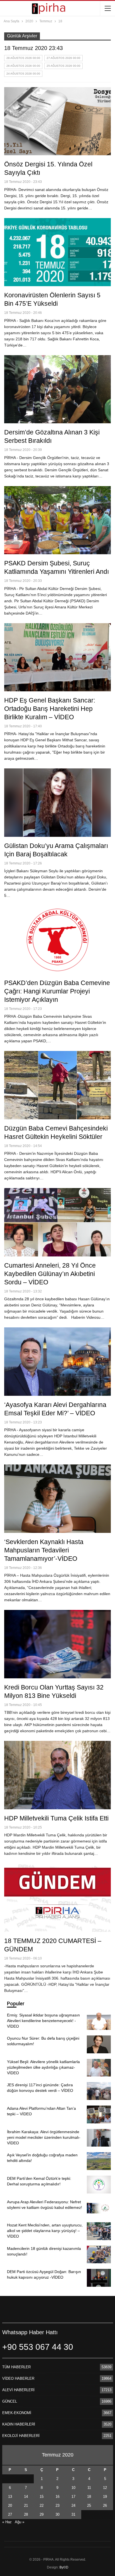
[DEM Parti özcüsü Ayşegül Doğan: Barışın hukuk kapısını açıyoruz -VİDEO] (99, 2278)
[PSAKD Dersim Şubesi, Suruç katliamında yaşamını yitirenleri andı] (57, 520)
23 (57, 2505)
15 (42, 2497)
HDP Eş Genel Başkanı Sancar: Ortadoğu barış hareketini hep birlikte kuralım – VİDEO (50, 709)
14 (26, 2497)
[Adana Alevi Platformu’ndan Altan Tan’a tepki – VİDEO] (99, 2114)
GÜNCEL (10, 2401)
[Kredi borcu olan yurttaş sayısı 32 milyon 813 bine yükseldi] (57, 1644)
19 (105, 2497)
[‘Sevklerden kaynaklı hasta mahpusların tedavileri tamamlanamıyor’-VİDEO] (57, 1499)
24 (73, 2505)
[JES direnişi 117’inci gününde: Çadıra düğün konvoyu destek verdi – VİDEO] (99, 2091)
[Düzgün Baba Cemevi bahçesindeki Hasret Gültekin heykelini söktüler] (57, 1085)
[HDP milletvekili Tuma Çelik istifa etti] (57, 1775)
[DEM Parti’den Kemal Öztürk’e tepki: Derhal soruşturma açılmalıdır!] (99, 2185)
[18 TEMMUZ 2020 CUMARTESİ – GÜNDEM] (57, 1898)
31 (73, 2514)
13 (10, 2497)
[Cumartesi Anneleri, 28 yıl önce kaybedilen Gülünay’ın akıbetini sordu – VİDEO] (57, 1222)
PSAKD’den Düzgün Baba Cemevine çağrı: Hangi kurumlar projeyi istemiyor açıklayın (57, 991)
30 (57, 2514)
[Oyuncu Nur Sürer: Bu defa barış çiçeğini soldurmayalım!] (99, 2044)
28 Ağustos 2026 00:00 (23, 58)
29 (42, 2514)
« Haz (7, 2522)
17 (73, 2497)
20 (10, 2505)
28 (26, 2514)
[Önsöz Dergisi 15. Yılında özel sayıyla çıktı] (57, 121)
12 (105, 2488)
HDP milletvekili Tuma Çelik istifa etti (56, 1818)
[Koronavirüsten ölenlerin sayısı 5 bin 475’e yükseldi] (57, 252)
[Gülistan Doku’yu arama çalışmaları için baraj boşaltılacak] (57, 802)
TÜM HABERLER (16, 2367)
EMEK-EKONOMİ (17, 2413)
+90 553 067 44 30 (38, 2347)
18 (89, 2497)
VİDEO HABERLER (18, 2378)
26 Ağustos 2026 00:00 (23, 66)
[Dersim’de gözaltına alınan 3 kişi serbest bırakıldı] (57, 389)
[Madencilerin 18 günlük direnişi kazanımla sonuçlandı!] (99, 2255)
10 (73, 2488)
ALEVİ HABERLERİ (18, 2390)
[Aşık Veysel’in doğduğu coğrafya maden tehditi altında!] (99, 2161)
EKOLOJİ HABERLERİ (21, 2436)
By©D (64, 2567)
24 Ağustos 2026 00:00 (23, 74)
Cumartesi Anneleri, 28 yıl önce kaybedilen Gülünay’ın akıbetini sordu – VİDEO (50, 1274)
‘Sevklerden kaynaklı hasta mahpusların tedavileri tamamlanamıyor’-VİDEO (44, 1550)
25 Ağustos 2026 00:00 (64, 66)
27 (10, 2514)
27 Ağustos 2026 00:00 (64, 58)
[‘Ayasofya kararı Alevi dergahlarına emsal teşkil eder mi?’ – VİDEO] (57, 1361)
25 (89, 2505)
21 (26, 2505)
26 (105, 2505)
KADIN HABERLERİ (19, 2424)
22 (42, 2505)
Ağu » (20, 2522)
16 (57, 2497)
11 (89, 2488)
